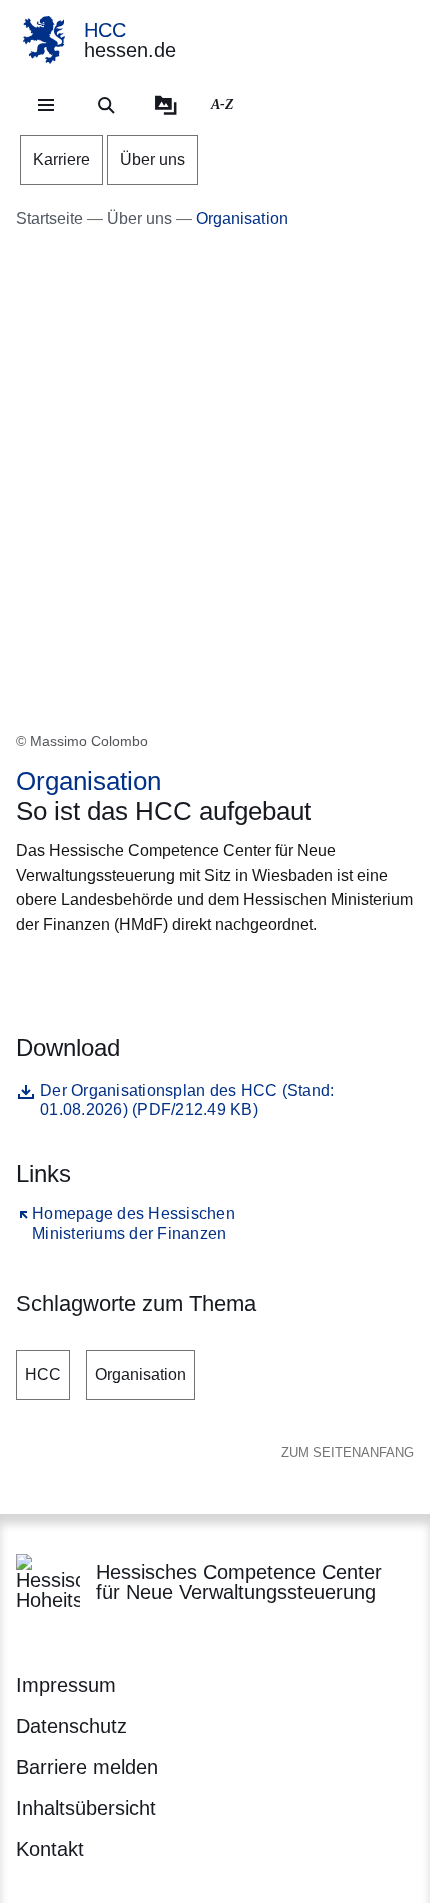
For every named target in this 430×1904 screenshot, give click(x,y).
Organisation (140, 1374)
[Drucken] (187, 973)
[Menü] (46, 105)
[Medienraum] (166, 105)
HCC (43, 1374)
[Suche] (106, 105)
